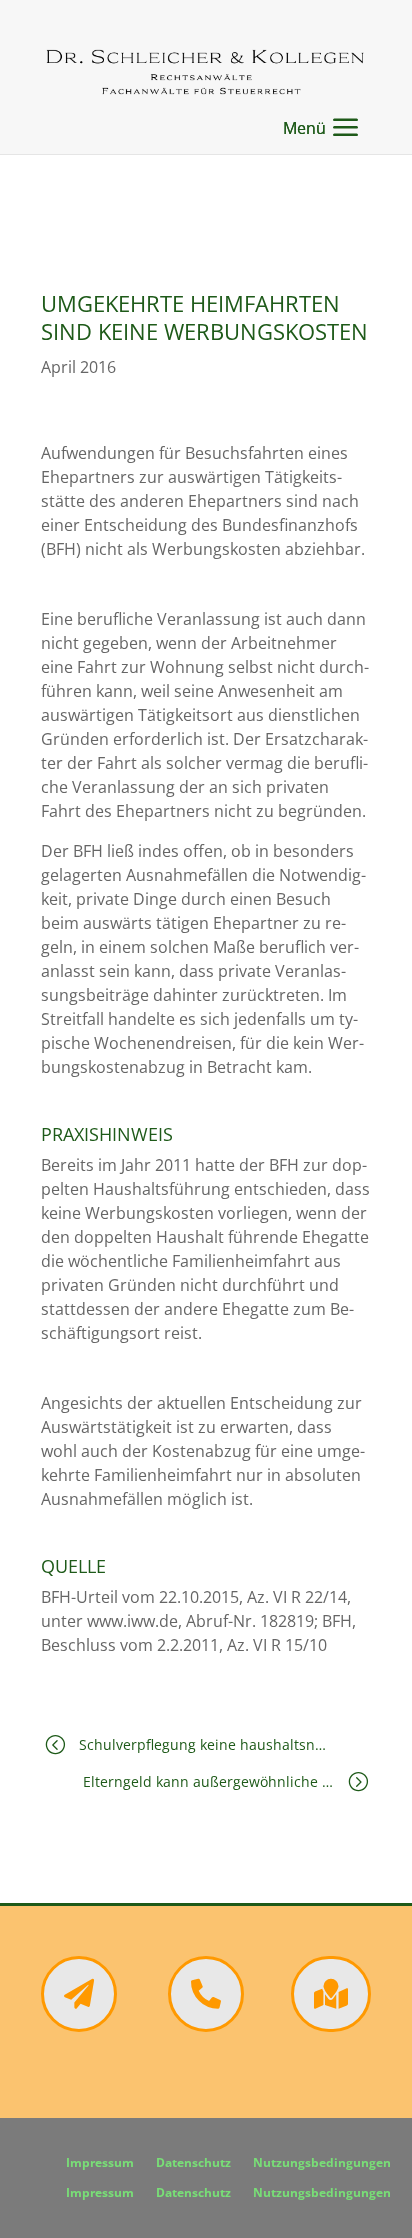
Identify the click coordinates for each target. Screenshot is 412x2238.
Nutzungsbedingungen (322, 2163)
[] (206, 2026)
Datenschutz (193, 2163)
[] (79, 2026)
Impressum (100, 2163)
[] (331, 2026)
